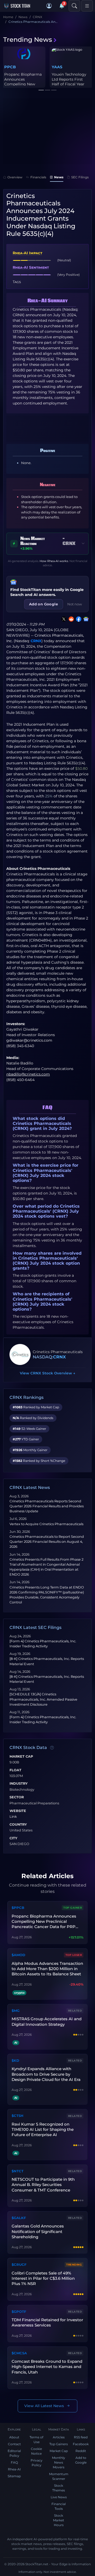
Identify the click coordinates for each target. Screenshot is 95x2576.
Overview (15, 177)
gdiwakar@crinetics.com (29, 1040)
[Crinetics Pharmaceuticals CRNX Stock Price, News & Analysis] (20, 1354)
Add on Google (44, 604)
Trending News (28, 40)
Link (13, 1817)
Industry (19, 1784)
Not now (75, 604)
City (13, 1838)
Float (15, 1770)
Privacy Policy (37, 2463)
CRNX (36, 641)
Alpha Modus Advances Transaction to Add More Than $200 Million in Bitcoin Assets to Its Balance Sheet (47, 1969)
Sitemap (14, 2476)
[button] (49, 6)
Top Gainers (59, 2444)
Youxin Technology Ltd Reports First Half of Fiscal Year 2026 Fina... (69, 82)
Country (18, 1825)
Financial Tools (59, 2506)
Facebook (81, 2444)
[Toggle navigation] (87, 6)
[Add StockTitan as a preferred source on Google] (85, 619)
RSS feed (81, 2437)
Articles (59, 2437)
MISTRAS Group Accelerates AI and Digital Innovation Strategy (47, 2021)
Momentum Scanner (59, 2476)
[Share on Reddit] (70, 619)
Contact (14, 2444)
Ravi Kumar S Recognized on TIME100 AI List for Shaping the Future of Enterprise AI (43, 2130)
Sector (17, 1797)
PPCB (10, 67)
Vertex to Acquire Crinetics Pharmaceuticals (46, 1524)
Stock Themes (59, 2488)
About (14, 2437)
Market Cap (21, 1757)
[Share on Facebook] (78, 619)
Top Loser (74, 1955)
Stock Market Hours (59, 2520)
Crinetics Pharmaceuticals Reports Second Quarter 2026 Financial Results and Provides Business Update (47, 1506)
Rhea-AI (14, 2469)
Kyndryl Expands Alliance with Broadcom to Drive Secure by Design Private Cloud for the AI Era (46, 2074)
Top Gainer (73, 1908)
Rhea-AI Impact (27, 253)
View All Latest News (44, 2406)
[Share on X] (63, 619)
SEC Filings (80, 177)
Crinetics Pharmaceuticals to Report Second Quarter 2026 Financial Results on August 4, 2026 (47, 1542)
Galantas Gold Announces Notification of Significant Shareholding (38, 2231)
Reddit (81, 2451)
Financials (38, 177)
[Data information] (52, 1748)
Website (18, 1811)
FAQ (14, 2462)
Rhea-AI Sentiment (31, 267)
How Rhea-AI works (54, 561)
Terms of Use (36, 2440)
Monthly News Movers (59, 2462)
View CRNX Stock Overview (47, 1373)
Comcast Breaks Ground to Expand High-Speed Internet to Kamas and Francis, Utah (47, 2367)
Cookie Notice (36, 2451)
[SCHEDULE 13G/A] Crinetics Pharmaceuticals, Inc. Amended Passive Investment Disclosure (43, 1699)
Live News (59, 2497)
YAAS (57, 67)
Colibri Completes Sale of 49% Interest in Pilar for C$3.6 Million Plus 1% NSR (43, 2278)
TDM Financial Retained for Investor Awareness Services (47, 2322)
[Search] (74, 6)
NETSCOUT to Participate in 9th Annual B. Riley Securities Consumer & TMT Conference (43, 2185)
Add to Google (81, 2460)
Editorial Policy (14, 2453)
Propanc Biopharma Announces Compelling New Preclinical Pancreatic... (23, 84)
